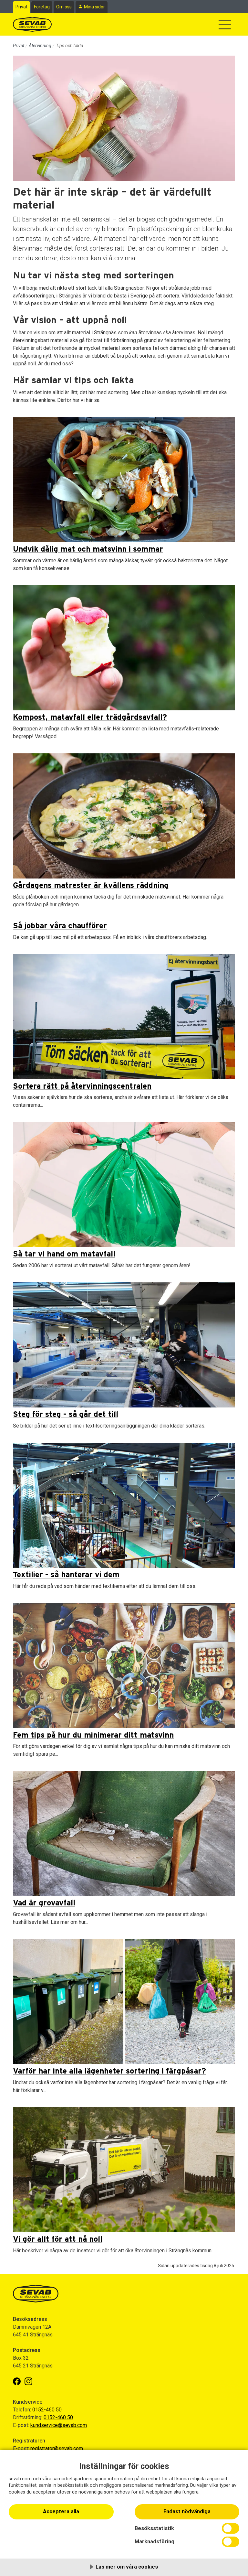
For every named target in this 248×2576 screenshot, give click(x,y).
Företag (42, 7)
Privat (21, 7)
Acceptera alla (61, 2511)
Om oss (64, 7)
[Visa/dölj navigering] (225, 25)
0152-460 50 (47, 2410)
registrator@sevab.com (57, 2448)
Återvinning (40, 46)
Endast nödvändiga (187, 2511)
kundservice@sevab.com (59, 2425)
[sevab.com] (32, 24)
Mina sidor (94, 7)
